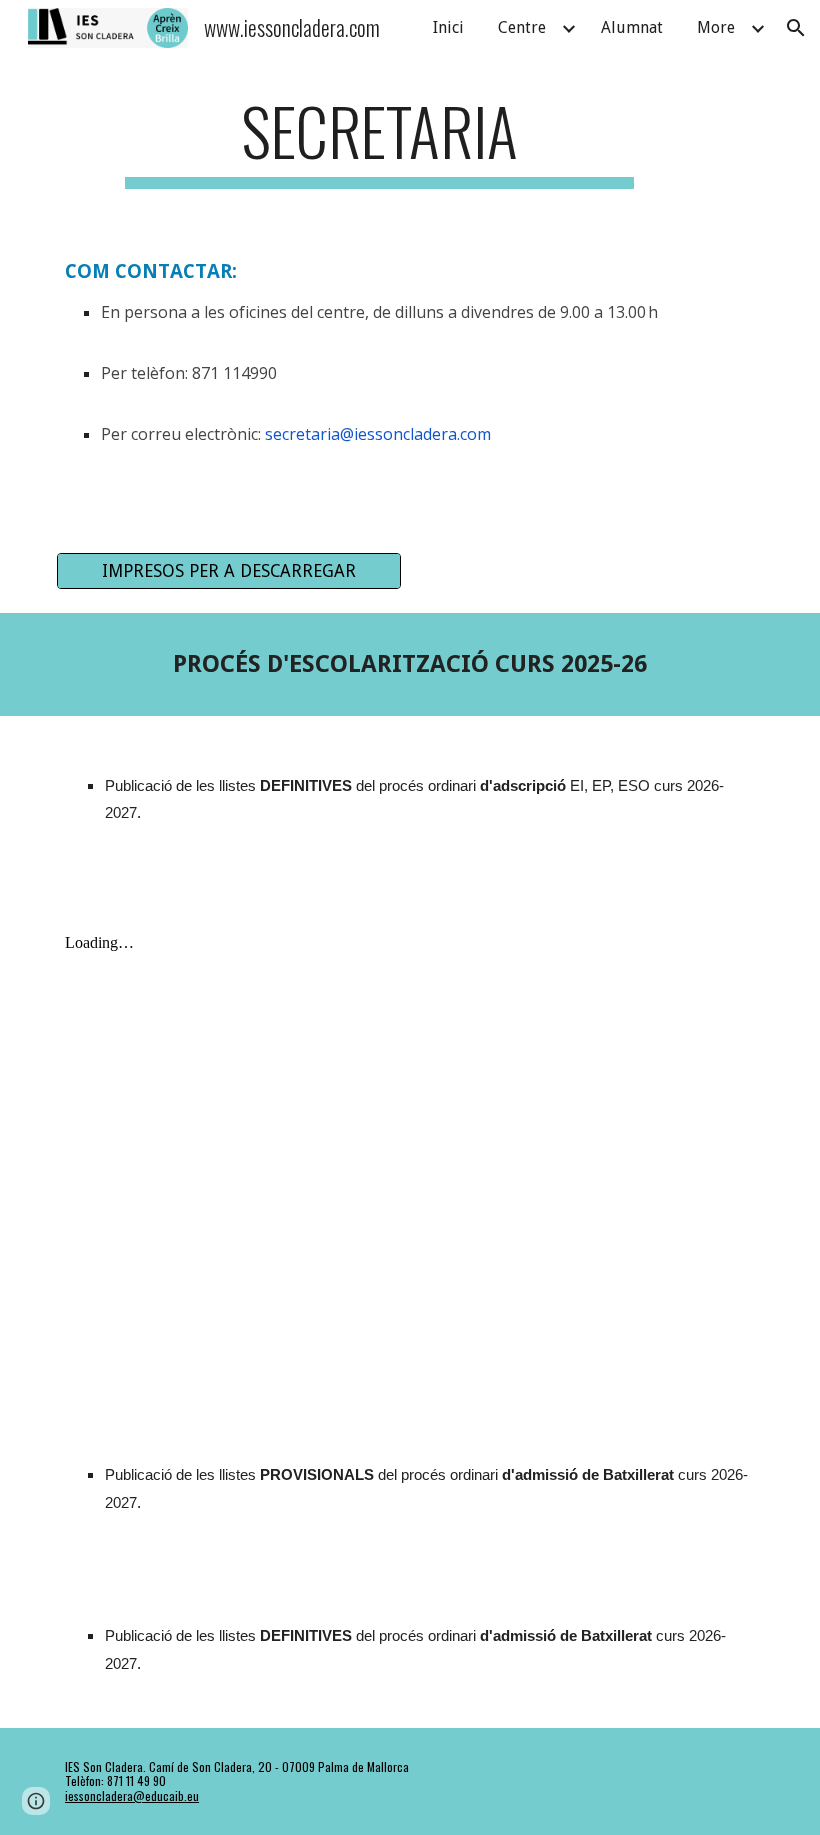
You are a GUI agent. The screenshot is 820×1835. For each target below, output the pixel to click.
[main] (379, 140)
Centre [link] (522, 27)
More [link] (716, 27)
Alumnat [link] (632, 27)
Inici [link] (448, 27)
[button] (796, 28)
